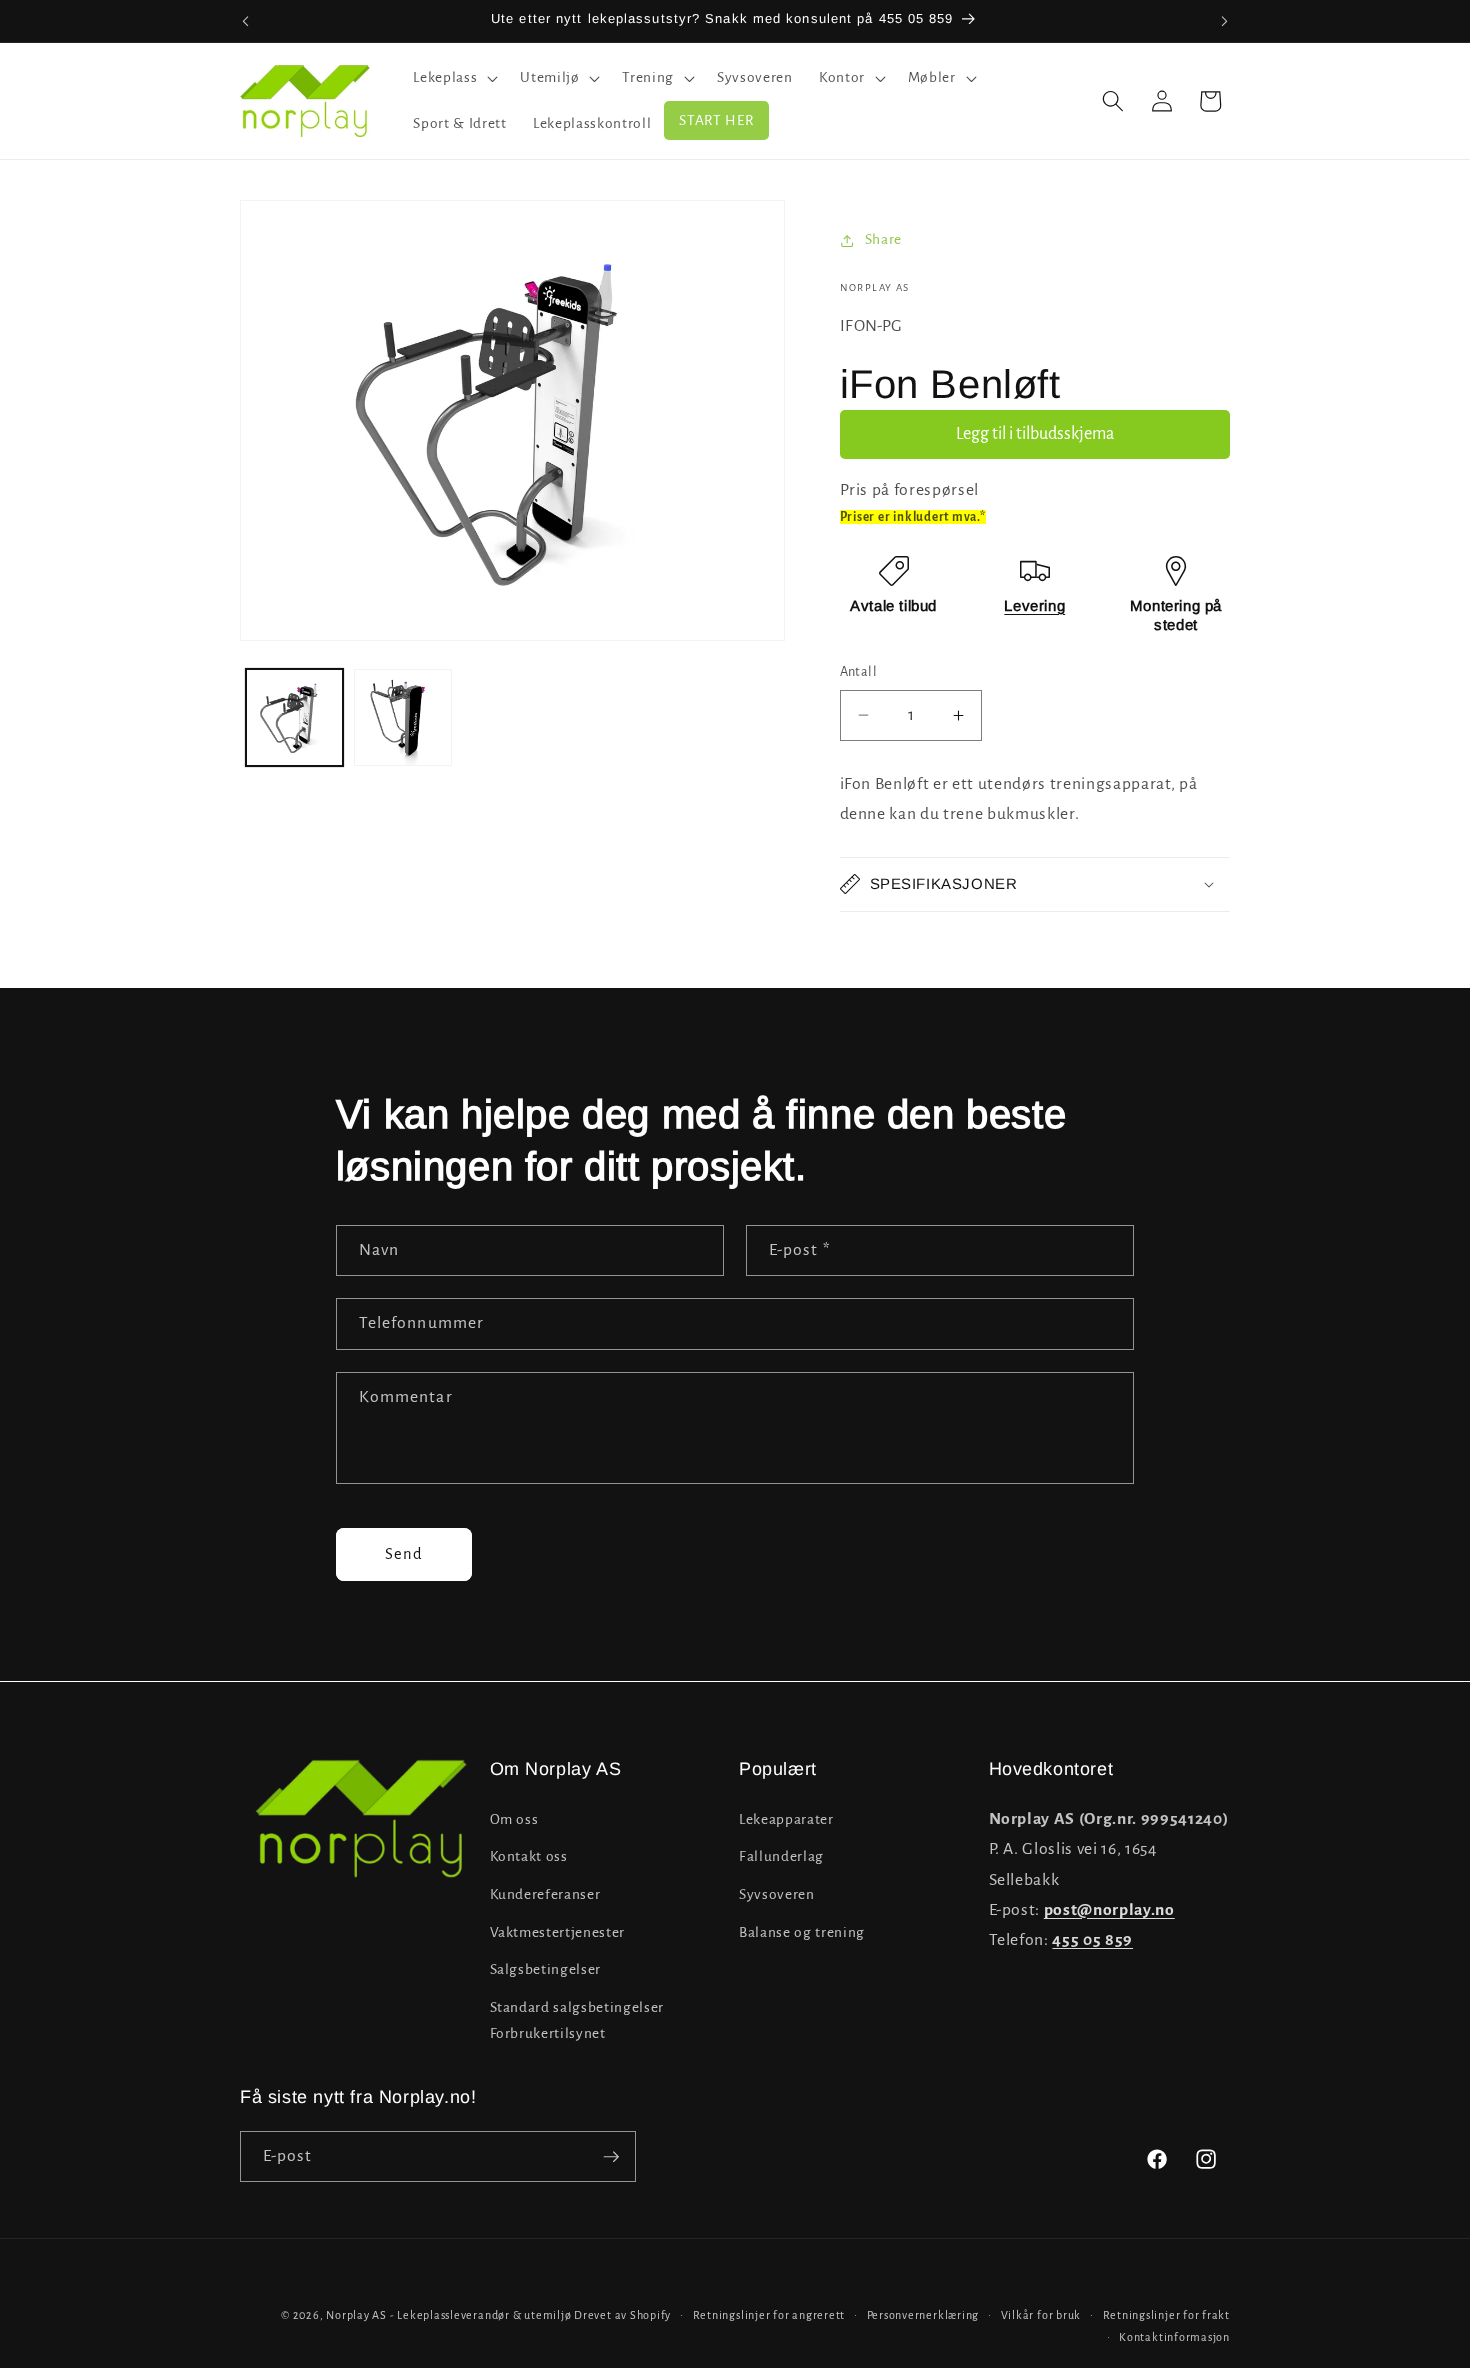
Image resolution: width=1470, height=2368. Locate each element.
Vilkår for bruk (1041, 2315)
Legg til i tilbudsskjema (1035, 434)
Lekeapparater (786, 1818)
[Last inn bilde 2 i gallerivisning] (403, 718)
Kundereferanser (545, 1893)
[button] (453, 78)
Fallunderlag (781, 1856)
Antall (859, 672)
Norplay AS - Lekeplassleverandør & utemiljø (448, 2315)
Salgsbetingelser (546, 1969)
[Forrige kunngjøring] (246, 21)
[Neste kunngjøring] (1225, 21)
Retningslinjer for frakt (1166, 2315)
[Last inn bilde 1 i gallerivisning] (295, 718)
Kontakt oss (529, 1856)
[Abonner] (611, 2157)
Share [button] (883, 239)
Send (404, 1554)
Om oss (514, 1818)
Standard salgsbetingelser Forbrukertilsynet (577, 2020)
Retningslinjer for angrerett (769, 2315)
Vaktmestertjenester (558, 1931)
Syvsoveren (777, 1893)
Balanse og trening (802, 1931)
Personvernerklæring (923, 2315)
